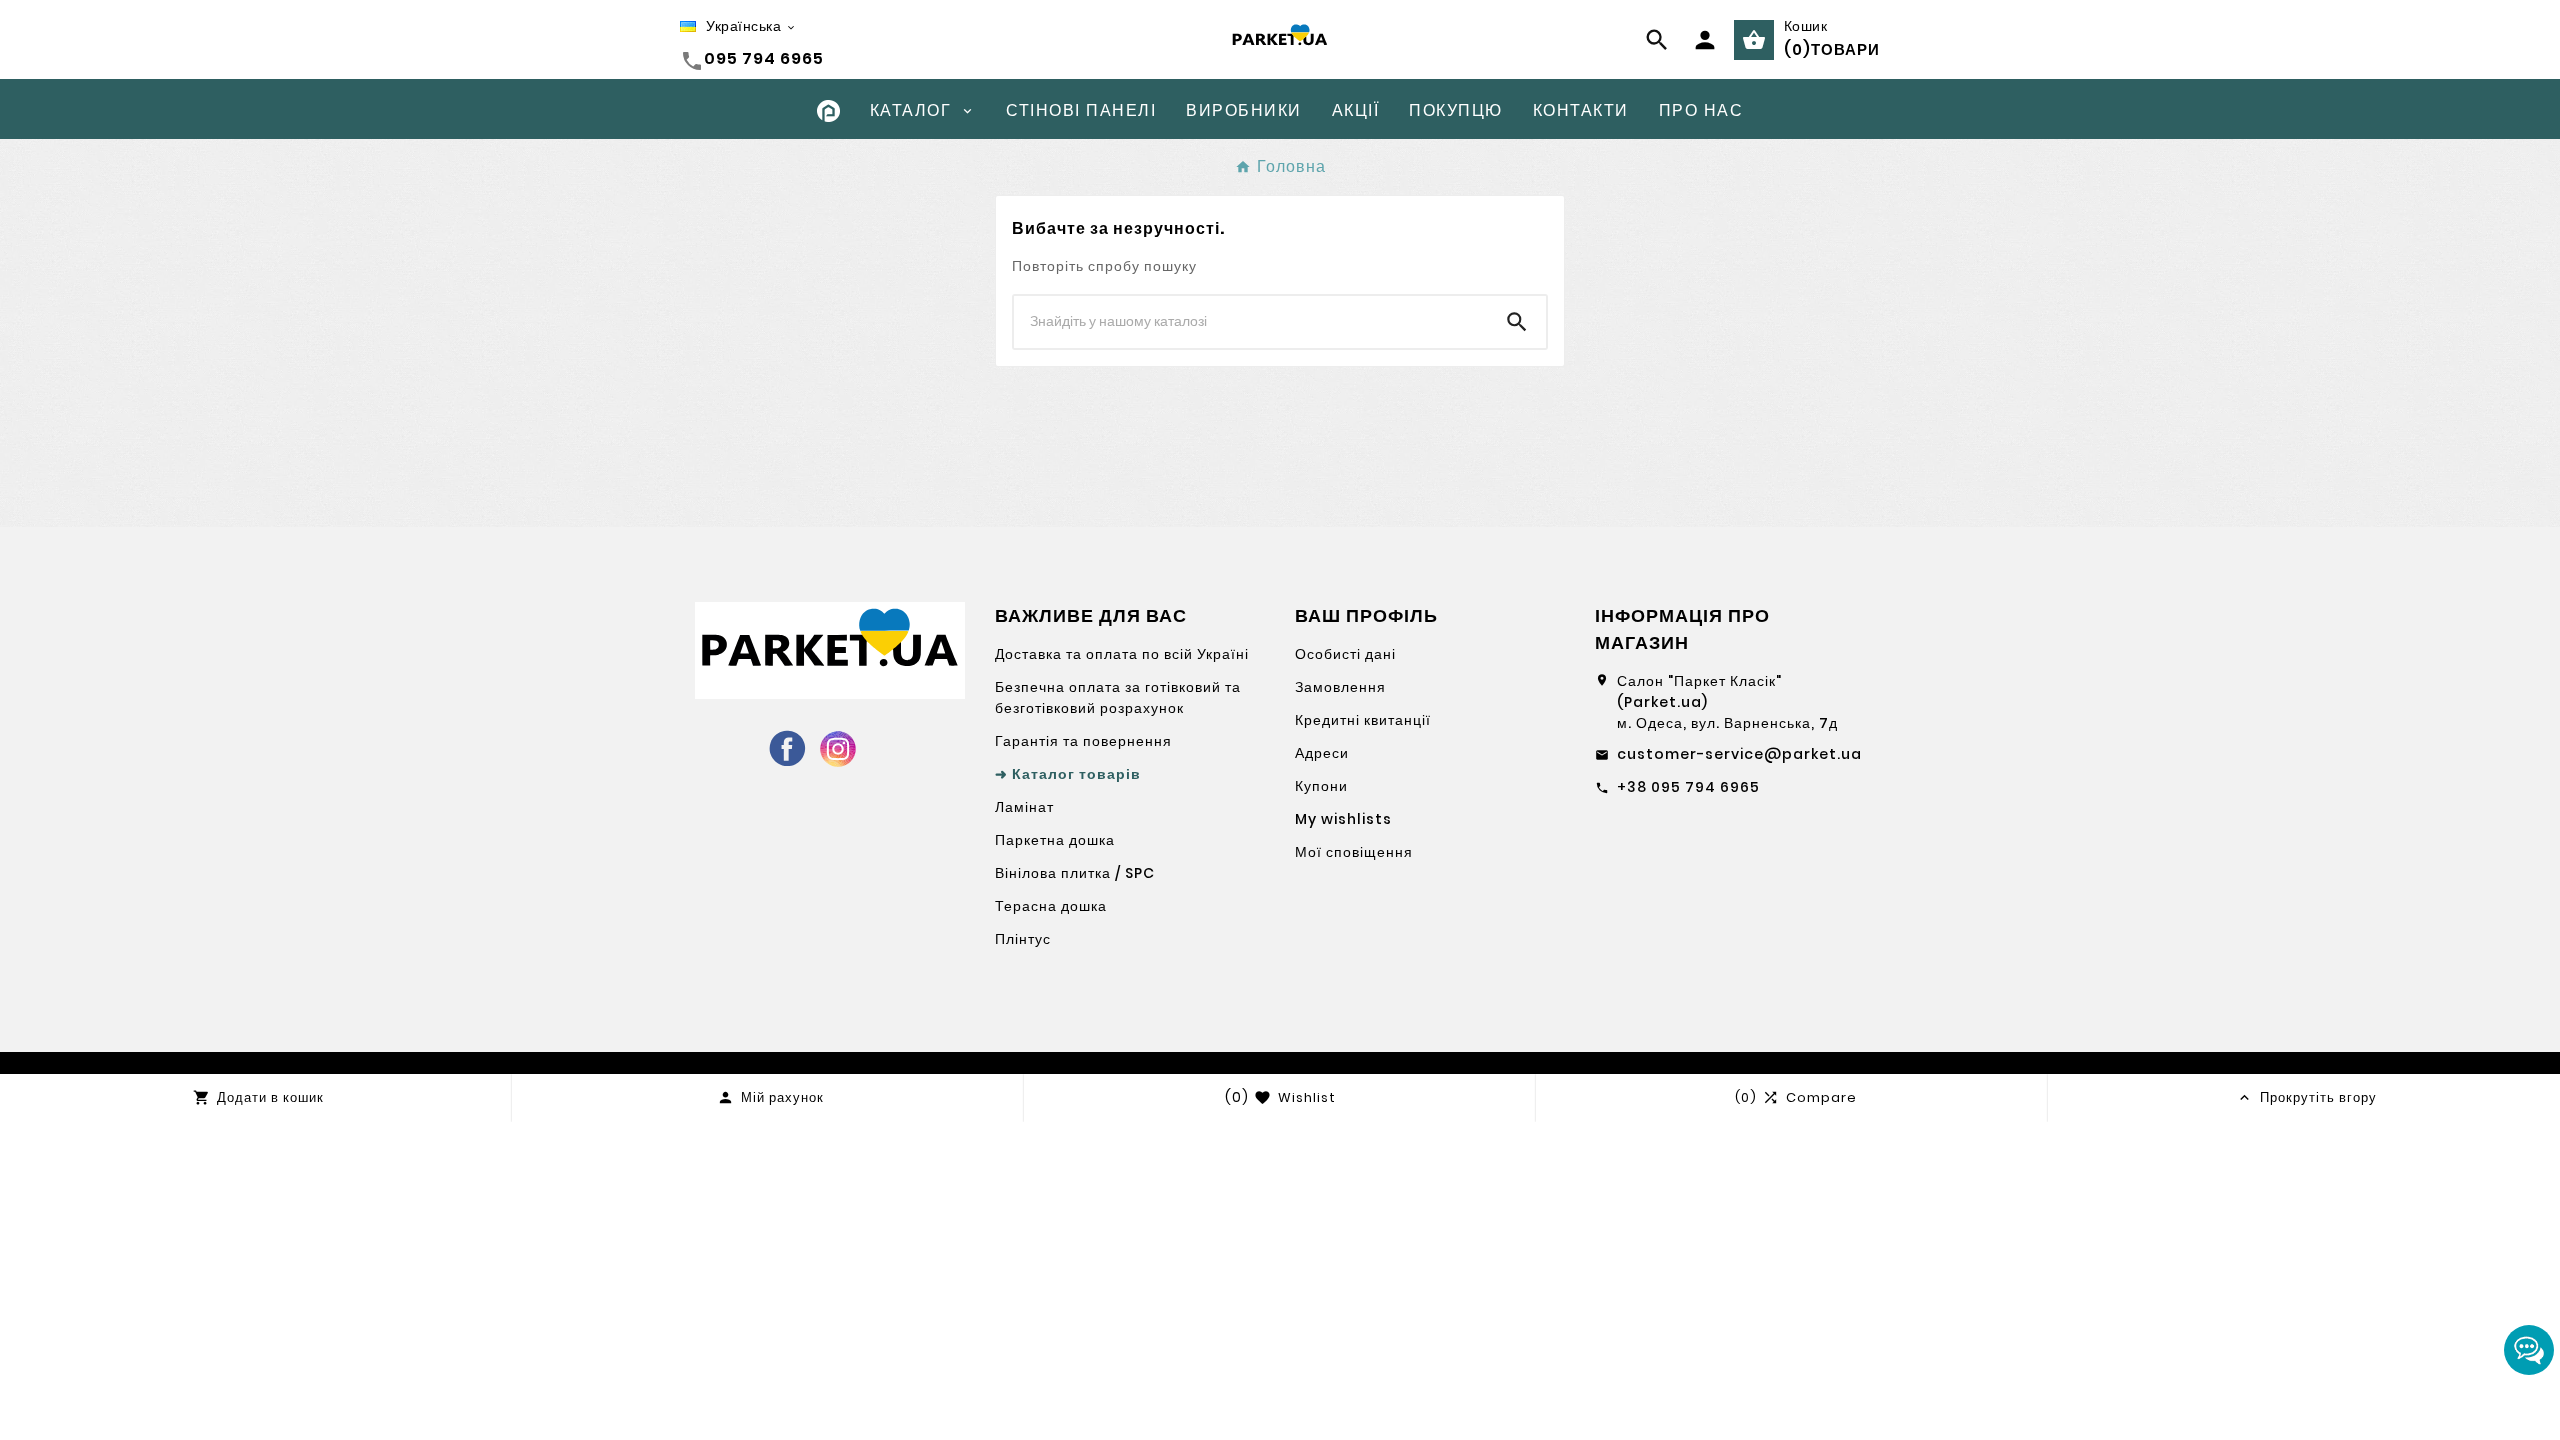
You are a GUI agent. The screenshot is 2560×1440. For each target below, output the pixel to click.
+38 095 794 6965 (1688, 787)
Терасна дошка (1051, 906)
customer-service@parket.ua (1739, 754)
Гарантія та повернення (1083, 741)
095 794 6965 (764, 58)
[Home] (828, 109)
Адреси (1322, 753)
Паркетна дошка (1055, 840)
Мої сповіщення (1354, 852)
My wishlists (1343, 819)
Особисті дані (1345, 654)
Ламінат (1024, 807)
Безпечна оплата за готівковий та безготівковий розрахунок (1118, 697)
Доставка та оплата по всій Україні (1122, 654)
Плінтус (1023, 939)
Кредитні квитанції (1363, 720)
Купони (1321, 786)
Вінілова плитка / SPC (1075, 873)
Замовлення (1340, 687)
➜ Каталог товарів (1068, 774)
